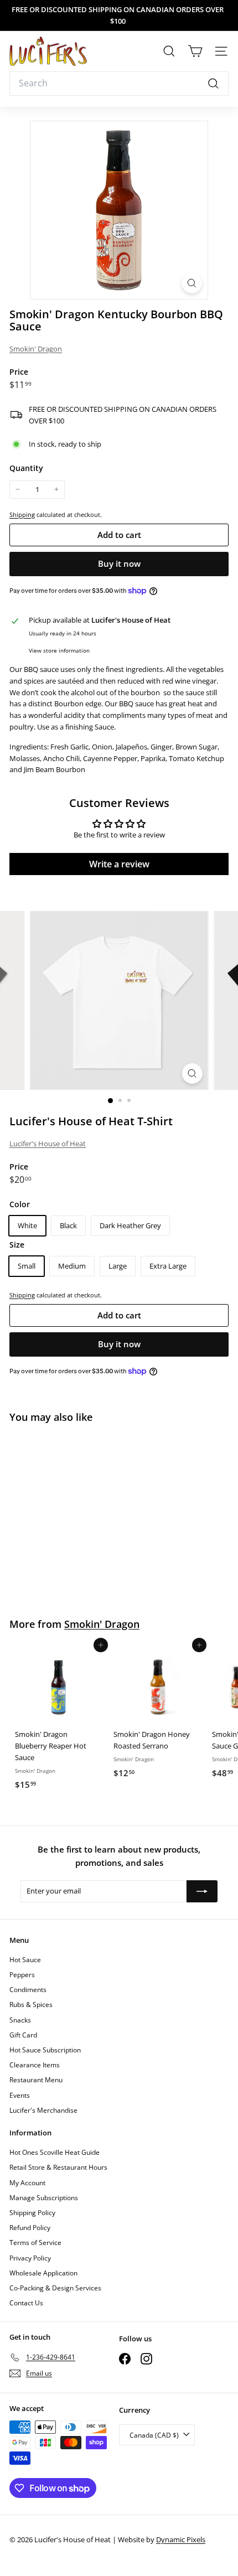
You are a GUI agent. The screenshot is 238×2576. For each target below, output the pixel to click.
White (27, 1225)
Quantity (26, 468)
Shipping (22, 514)
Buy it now (119, 563)
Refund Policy (30, 2228)
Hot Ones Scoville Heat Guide (55, 2152)
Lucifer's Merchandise (43, 2110)
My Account (27, 2183)
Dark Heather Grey (130, 1225)
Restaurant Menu (36, 2080)
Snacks (20, 2020)
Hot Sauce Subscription (45, 2050)
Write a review (119, 864)
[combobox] (119, 84)
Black (68, 1225)
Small (27, 1266)
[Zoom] (192, 283)
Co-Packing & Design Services (55, 2288)
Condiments (28, 1990)
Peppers (22, 1975)
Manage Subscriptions (44, 2198)
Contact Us (26, 2303)
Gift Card (23, 2035)
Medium (72, 1266)
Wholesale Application (43, 2273)
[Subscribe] (202, 1891)
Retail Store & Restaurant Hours (58, 2167)
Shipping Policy (32, 2213)
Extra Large (168, 1266)
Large (118, 1266)
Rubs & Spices (31, 2005)
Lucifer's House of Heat (48, 1144)
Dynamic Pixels (181, 2539)
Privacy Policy (30, 2258)
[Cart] (195, 51)
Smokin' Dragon (36, 349)
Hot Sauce (25, 1960)
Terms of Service (35, 2243)
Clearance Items (35, 2065)
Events (20, 2095)
